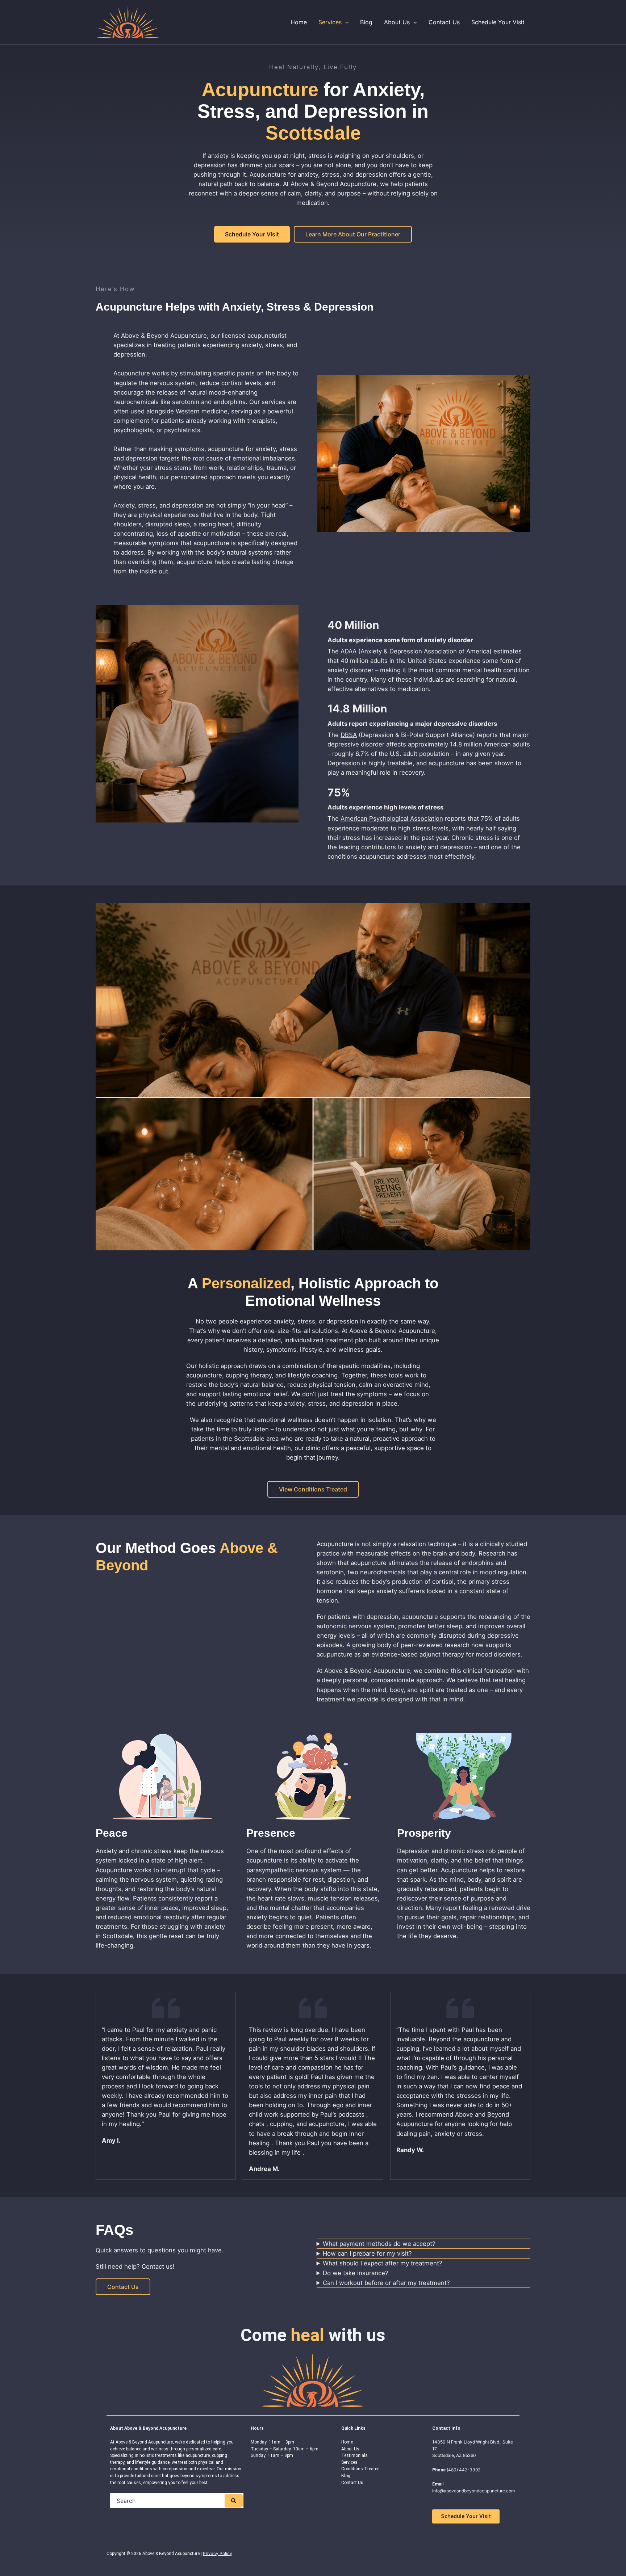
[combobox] (168, 2501)
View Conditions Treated (313, 1489)
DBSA (349, 735)
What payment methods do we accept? (379, 2244)
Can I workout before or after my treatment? (386, 2283)
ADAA (349, 651)
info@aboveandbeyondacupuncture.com (473, 2491)
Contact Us (123, 2287)
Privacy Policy (218, 2553)
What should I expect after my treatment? (383, 2263)
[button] (345, 22)
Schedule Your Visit (252, 234)
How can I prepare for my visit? (367, 2253)
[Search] (234, 2501)
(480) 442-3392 (464, 2470)
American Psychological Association (392, 818)
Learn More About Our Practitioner (353, 234)
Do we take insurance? (356, 2273)
